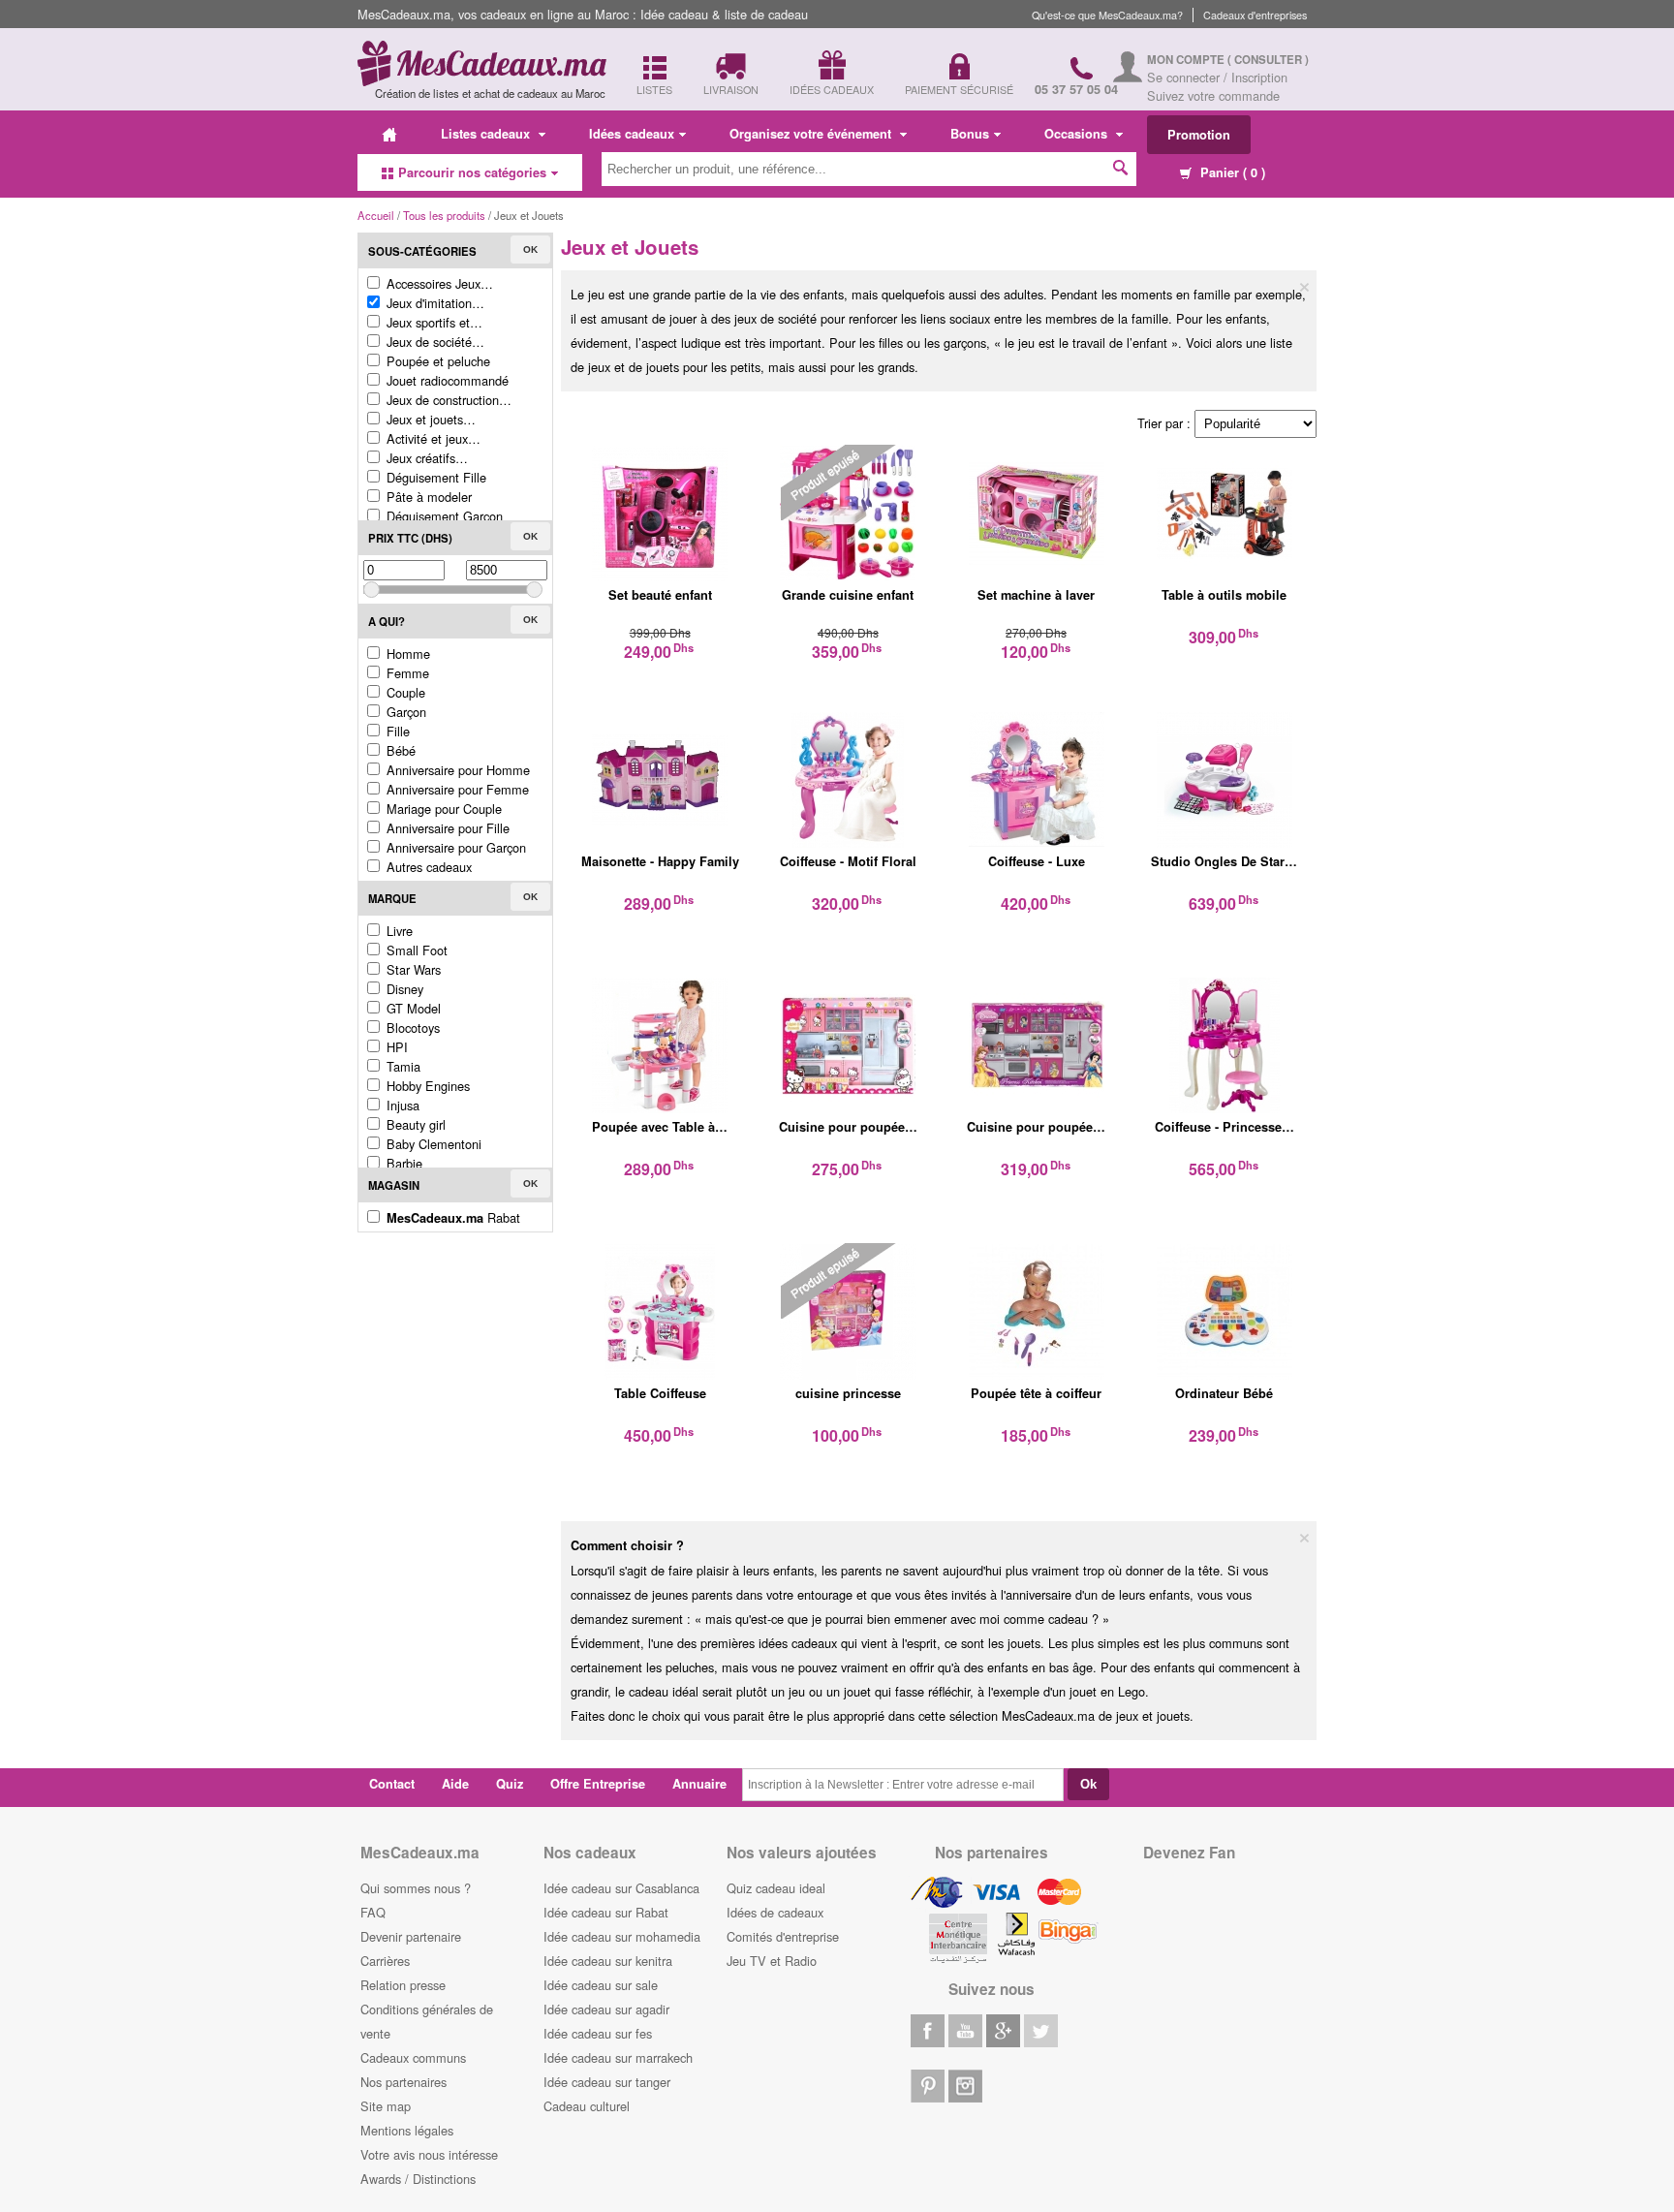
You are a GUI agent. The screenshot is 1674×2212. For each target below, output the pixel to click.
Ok (530, 249)
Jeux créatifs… (425, 458)
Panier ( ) (1231, 172)
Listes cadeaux (487, 134)
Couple (404, 692)
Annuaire (699, 1784)
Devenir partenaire (411, 1936)
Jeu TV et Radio (772, 1961)
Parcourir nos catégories (472, 172)
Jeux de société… (434, 342)
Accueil (376, 215)
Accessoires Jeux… (438, 283)
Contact (392, 1784)
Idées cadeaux (632, 134)
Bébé (399, 750)
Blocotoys (411, 1028)
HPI (395, 1047)
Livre (398, 931)
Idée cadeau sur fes (598, 2033)
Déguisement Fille (434, 477)
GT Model (412, 1008)
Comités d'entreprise (783, 1936)
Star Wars (412, 969)
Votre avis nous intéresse (429, 2154)
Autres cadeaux (427, 867)
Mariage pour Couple (442, 809)
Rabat (453, 1217)
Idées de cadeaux (775, 1912)
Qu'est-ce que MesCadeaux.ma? (1107, 15)
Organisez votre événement (812, 134)
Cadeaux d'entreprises (1255, 15)
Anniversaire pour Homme (456, 770)
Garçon (404, 712)
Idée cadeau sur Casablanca (621, 1888)
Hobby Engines (426, 1086)
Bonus (970, 134)
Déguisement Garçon (443, 516)
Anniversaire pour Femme (456, 789)
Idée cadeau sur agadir (606, 2009)
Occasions (1078, 134)
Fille (396, 731)
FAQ (373, 1912)
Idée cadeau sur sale (601, 1985)
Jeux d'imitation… (434, 303)
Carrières (385, 1961)
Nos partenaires (403, 2082)
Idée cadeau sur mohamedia (622, 1936)
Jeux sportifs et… (433, 322)
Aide (455, 1784)
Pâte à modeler (427, 497)
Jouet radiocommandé (446, 380)
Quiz (510, 1784)
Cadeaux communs (413, 2057)
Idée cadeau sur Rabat (606, 1912)
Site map (386, 2106)
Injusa (401, 1105)
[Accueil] (389, 134)
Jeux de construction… (447, 400)
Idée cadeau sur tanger (607, 2082)
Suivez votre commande (1213, 95)
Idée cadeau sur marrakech (618, 2057)
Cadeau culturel (587, 2106)
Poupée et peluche (436, 361)
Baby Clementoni (432, 1144)
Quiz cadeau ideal (776, 1888)
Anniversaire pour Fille (446, 828)
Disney (403, 989)
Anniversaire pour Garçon (454, 847)
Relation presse (403, 1985)
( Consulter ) (1268, 60)
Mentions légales (407, 2130)
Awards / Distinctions (418, 2179)
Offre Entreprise (598, 1784)
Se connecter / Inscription (1217, 77)
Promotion (1199, 135)
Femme (406, 673)
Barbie (403, 1163)
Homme (406, 654)
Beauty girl (414, 1124)
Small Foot (415, 950)
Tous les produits (444, 215)
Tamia (402, 1066)
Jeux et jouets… (429, 419)
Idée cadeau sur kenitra (608, 1961)
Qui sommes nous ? (416, 1888)
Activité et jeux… (432, 438)
